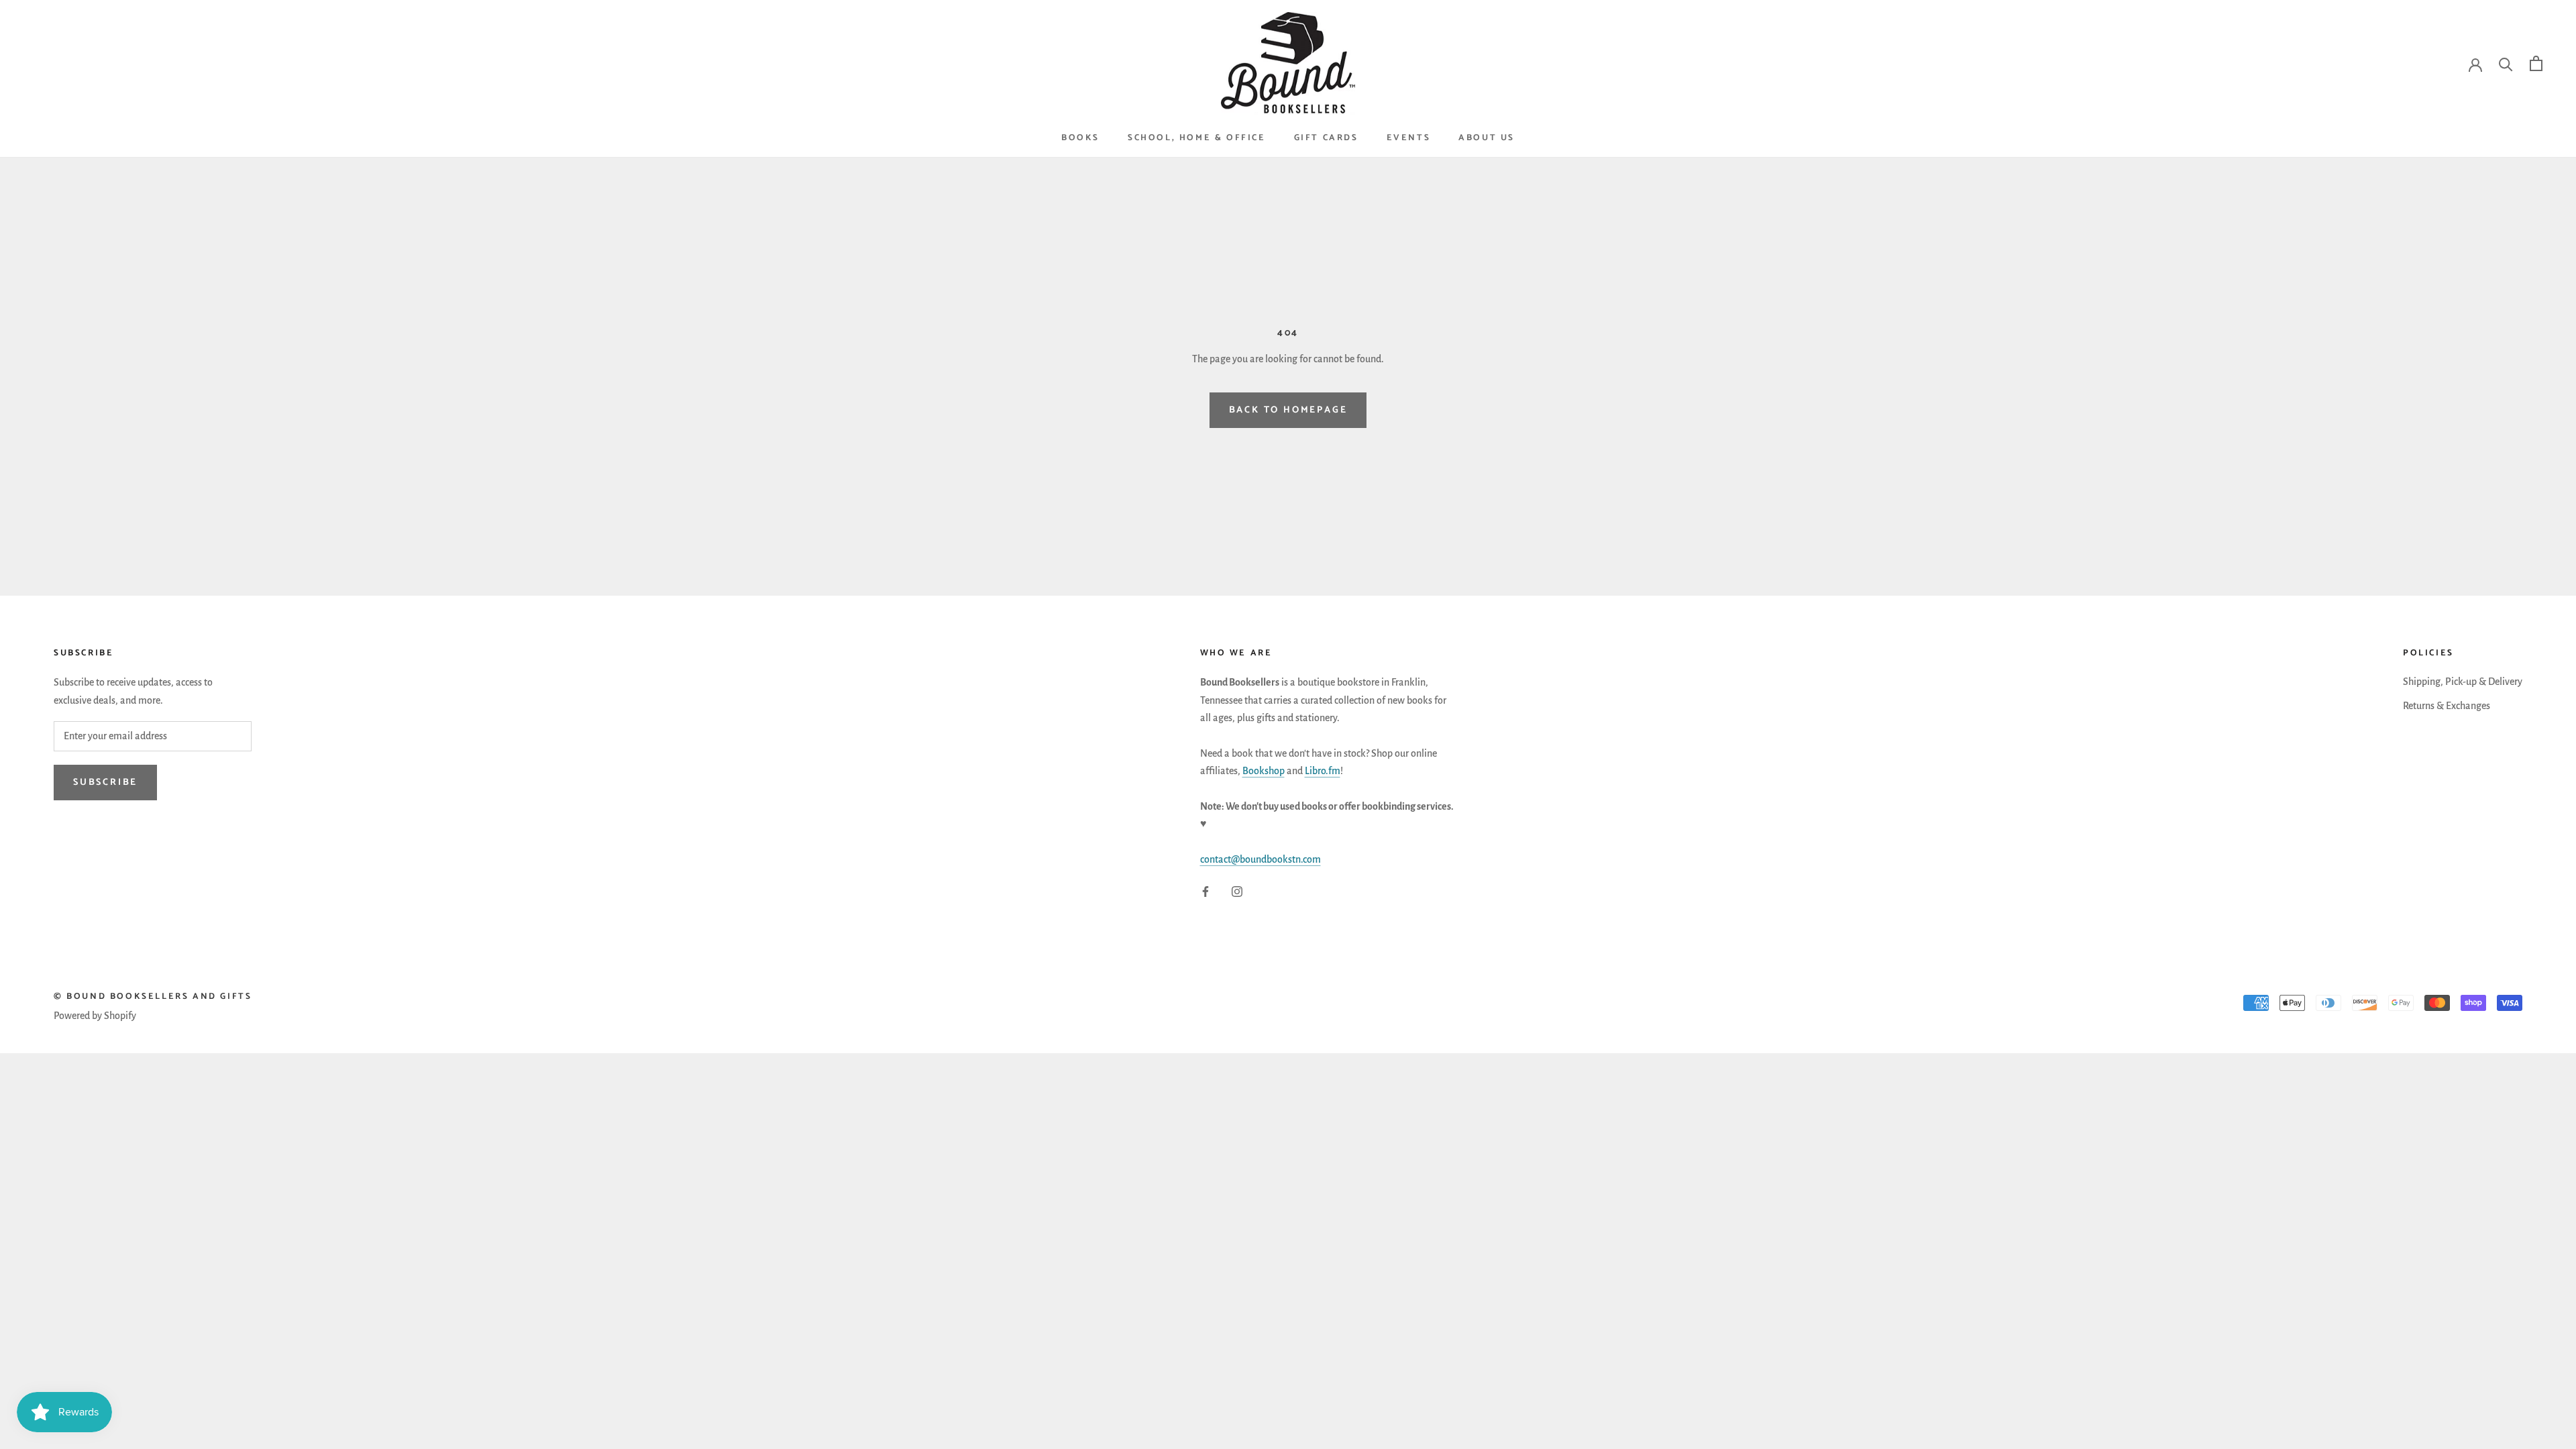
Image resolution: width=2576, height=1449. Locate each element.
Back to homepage (1288, 410)
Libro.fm (1323, 771)
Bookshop (1264, 771)
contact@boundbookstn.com (1260, 859)
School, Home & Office (1197, 138)
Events (1409, 138)
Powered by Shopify (95, 1016)
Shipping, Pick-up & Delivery (2463, 682)
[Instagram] (1237, 891)
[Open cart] (2536, 63)
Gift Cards (1326, 138)
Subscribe (105, 783)
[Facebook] (1205, 891)
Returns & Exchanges (2447, 706)
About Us (1487, 138)
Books (1080, 138)
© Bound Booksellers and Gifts (153, 997)
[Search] (2506, 63)
